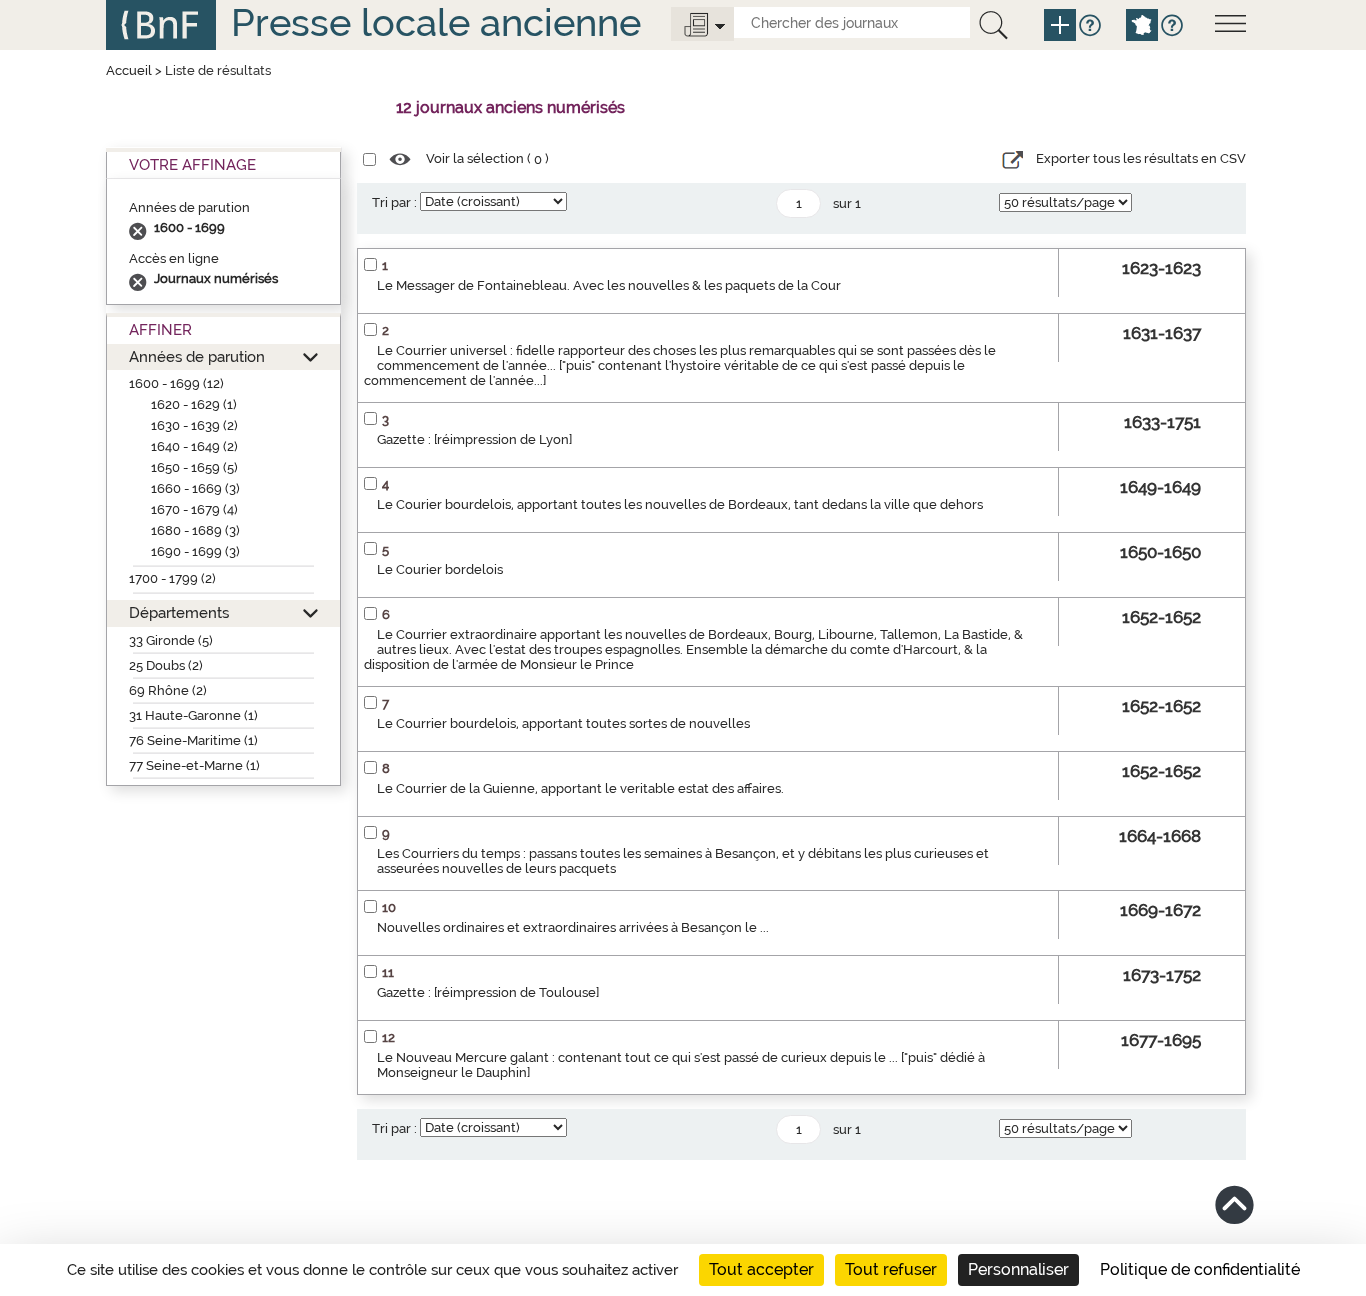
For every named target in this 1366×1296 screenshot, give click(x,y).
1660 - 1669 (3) (195, 488)
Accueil (129, 70)
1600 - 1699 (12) (176, 383)
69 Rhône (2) (168, 690)
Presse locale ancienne (436, 22)
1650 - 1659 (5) (194, 467)
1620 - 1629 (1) (194, 404)
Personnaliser (1018, 1269)
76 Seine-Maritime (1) (193, 740)
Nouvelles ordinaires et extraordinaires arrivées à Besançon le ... (573, 927)
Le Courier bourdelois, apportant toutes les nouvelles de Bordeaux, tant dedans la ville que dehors (680, 504)
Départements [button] (179, 612)
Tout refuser (891, 1269)
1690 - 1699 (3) (195, 551)
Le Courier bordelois (440, 569)
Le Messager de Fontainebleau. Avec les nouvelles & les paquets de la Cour (609, 285)
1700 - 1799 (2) (172, 578)
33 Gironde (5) (171, 640)
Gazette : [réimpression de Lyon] (474, 439)
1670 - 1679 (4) (194, 509)
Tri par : (394, 202)
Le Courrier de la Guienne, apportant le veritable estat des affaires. (580, 788)
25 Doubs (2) (166, 665)
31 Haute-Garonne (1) (193, 715)
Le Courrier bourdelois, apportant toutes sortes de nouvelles (563, 723)
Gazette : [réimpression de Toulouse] (488, 992)
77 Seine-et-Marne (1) (194, 765)
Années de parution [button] (197, 356)
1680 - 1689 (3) (195, 530)
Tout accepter (761, 1269)
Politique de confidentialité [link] (1200, 1269)
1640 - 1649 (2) (194, 446)
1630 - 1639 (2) (194, 425)
